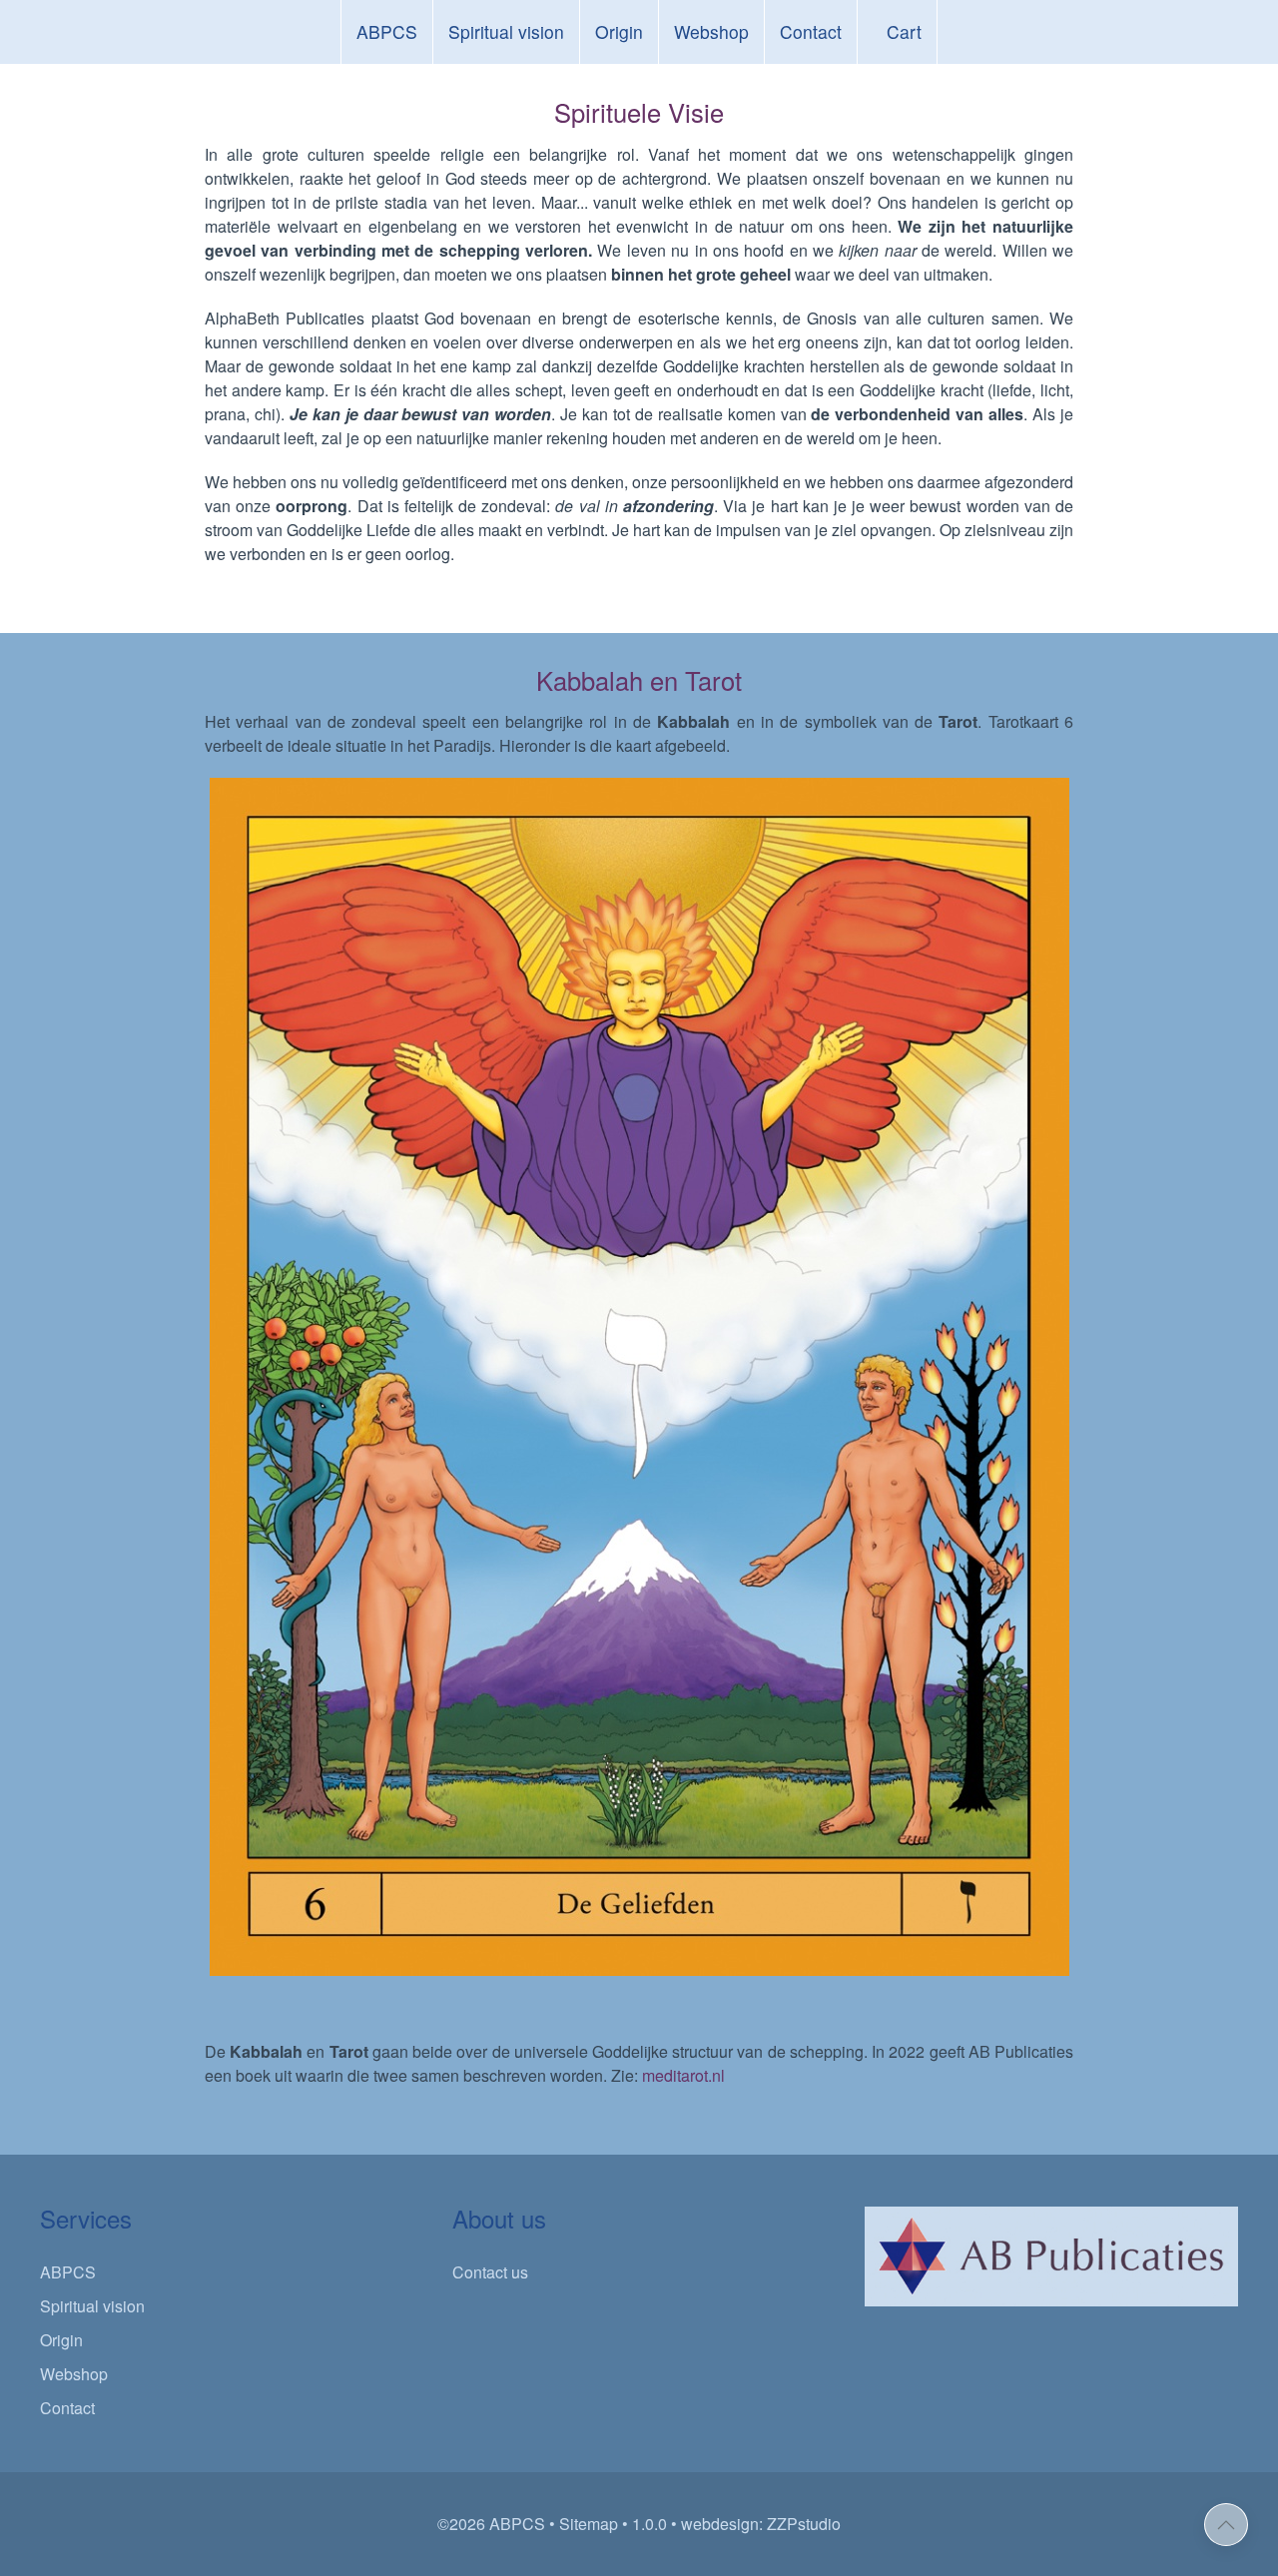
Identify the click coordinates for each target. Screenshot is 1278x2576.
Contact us (490, 2272)
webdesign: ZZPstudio (761, 2524)
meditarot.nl (685, 2075)
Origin (619, 31)
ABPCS (387, 31)
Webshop (711, 31)
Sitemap (589, 2524)
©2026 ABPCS (491, 2524)
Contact (811, 31)
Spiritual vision (506, 31)
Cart (904, 31)
